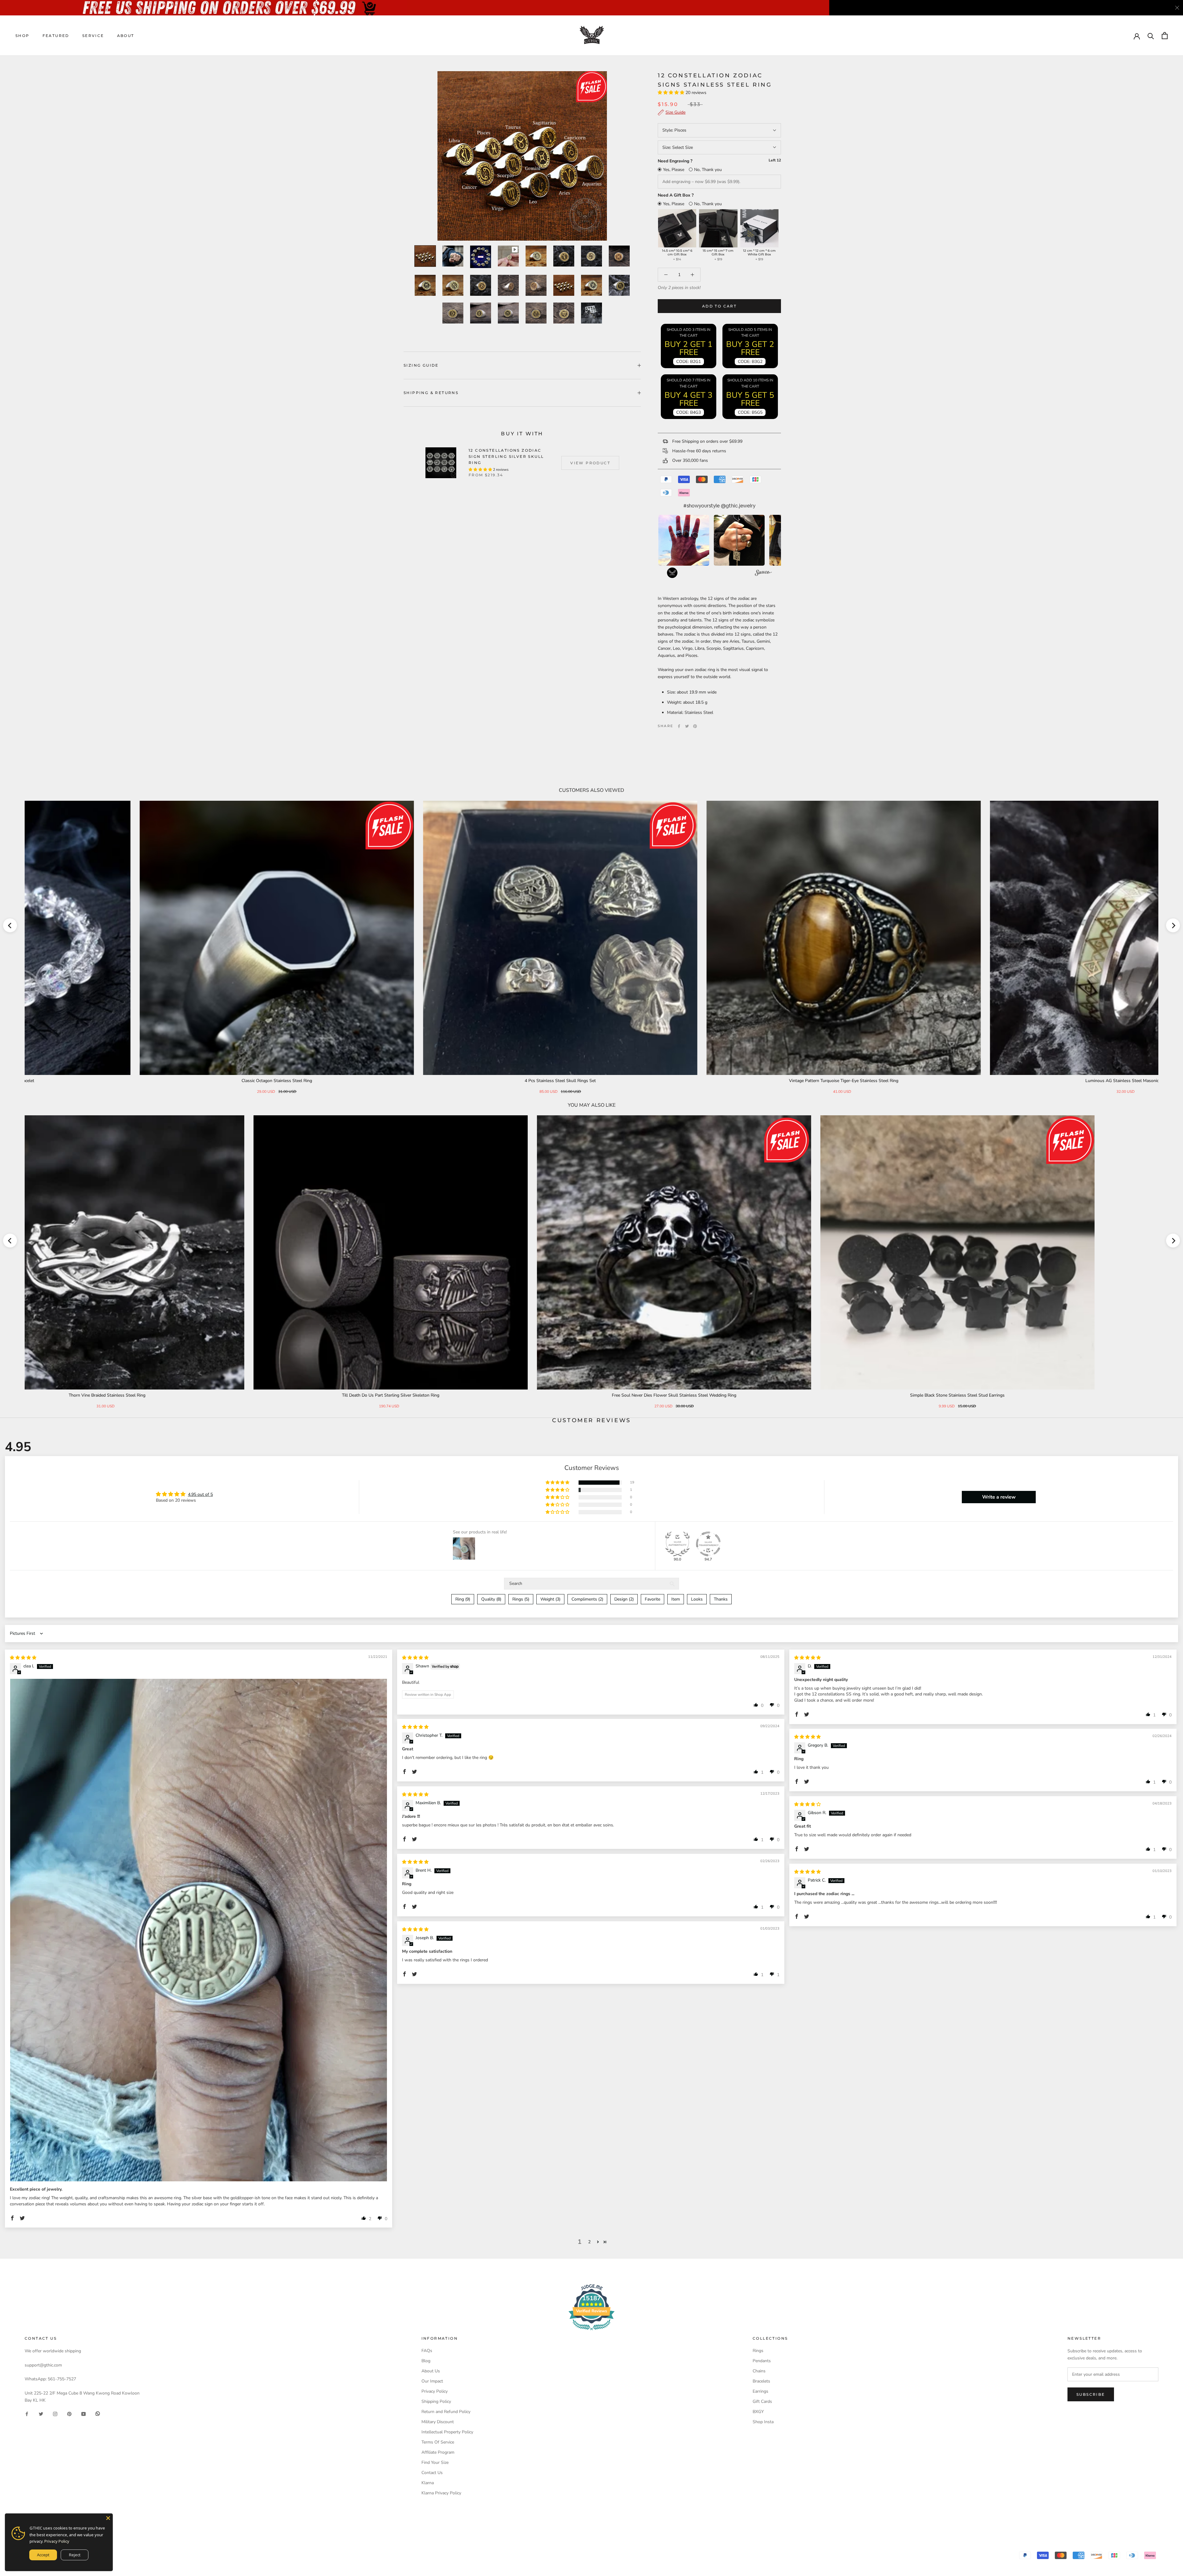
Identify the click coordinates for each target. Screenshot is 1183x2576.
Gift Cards (762, 2401)
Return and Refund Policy (446, 2412)
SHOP (22, 36)
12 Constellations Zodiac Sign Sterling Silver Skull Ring (506, 456)
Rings (758, 2351)
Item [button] (676, 1599)
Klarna (428, 2483)
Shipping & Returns (431, 393)
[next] (1173, 925)
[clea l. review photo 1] (199, 1930)
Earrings (760, 2391)
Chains (759, 2371)
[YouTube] (83, 2413)
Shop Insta (763, 2422)
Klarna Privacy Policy (441, 2493)
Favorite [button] (652, 1599)
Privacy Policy (435, 2391)
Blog (426, 2361)
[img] (23, 1658)
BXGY (758, 2412)
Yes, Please (674, 170)
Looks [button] (697, 1599)
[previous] (10, 925)
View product (590, 463)
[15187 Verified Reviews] (591, 2332)
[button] (672, 93)
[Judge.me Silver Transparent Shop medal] (708, 1544)
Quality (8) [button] (491, 1599)
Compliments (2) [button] (587, 1599)
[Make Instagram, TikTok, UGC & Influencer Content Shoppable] (763, 574)
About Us (431, 2371)
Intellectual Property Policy (447, 2432)
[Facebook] (679, 726)
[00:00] (522, 156)
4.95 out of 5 (200, 1494)
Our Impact (432, 2381)
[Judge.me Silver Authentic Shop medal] (677, 1544)
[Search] (1151, 36)
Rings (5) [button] (521, 1599)
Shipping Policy (436, 2401)
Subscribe (1091, 2394)
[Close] (108, 2518)
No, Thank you (708, 170)
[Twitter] (687, 726)
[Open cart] (1165, 36)
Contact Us (432, 2473)
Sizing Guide (421, 365)
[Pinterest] (695, 726)
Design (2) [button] (624, 1599)
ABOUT (126, 36)
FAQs (427, 2351)
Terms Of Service (438, 2442)
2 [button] (589, 2242)
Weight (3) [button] (550, 1599)
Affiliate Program (438, 2452)
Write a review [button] (999, 1497)
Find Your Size (435, 2462)
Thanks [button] (721, 1599)
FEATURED (56, 36)
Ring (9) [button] (463, 1599)
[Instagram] (55, 2413)
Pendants (762, 2361)
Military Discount (438, 2422)
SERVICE (93, 36)
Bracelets (761, 2381)
